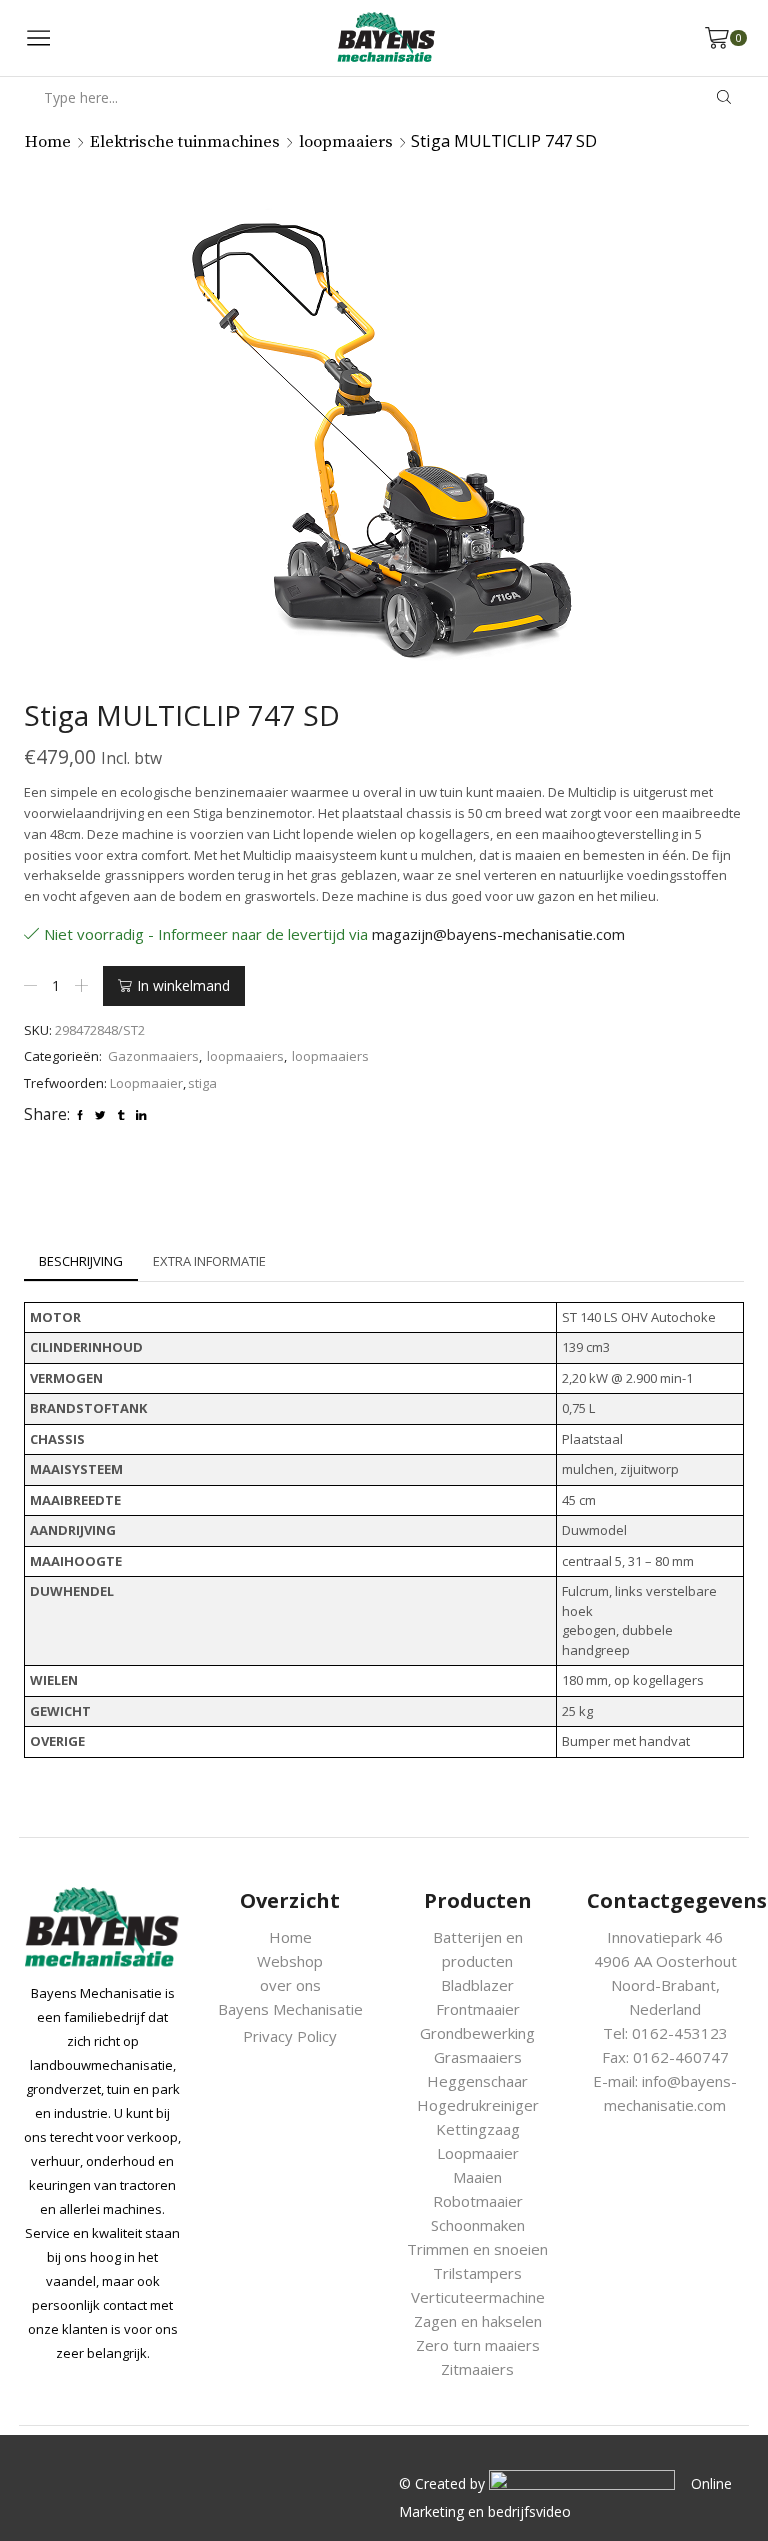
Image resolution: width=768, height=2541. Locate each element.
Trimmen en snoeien (477, 2249)
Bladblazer (477, 1985)
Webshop (290, 1961)
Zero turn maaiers (478, 2345)
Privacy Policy (290, 2036)
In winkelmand (183, 985)
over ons (290, 1985)
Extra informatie (209, 1261)
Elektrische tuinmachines (185, 142)
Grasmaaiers (478, 2057)
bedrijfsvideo (529, 2511)
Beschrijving (81, 1261)
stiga (202, 1083)
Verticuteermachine (478, 2297)
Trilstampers (477, 2273)
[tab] (81, 1262)
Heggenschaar (477, 2081)
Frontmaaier (478, 2009)
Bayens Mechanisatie (290, 2009)
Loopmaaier (146, 1083)
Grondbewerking (477, 2033)
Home (48, 142)
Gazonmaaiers (153, 1056)
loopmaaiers (346, 142)
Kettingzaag (478, 2129)
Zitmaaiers (477, 2369)
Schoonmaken (478, 2225)
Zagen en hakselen (478, 2321)
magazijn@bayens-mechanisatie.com (498, 934)
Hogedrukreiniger (478, 2105)
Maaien (477, 2177)
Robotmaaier (478, 2201)
